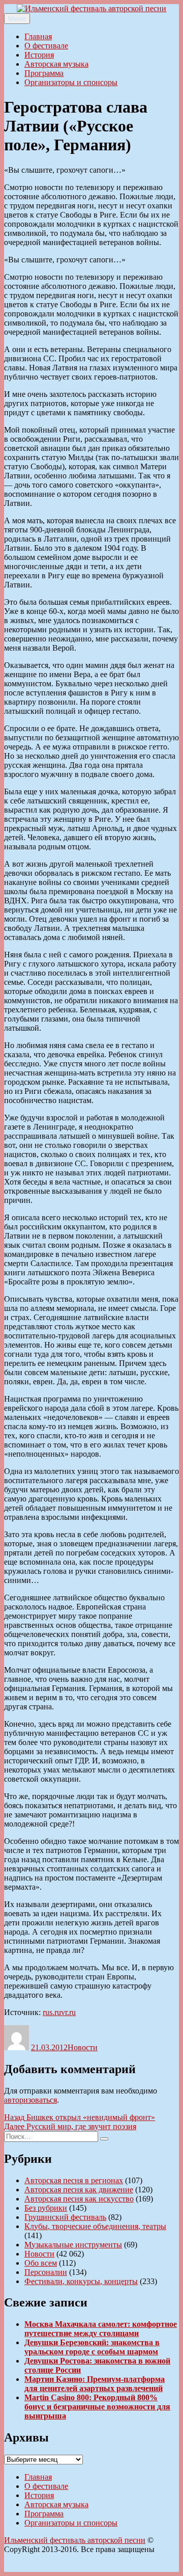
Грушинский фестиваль (65, 2217)
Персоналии (46, 2272)
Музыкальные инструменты (73, 2245)
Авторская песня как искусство (79, 2199)
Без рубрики (46, 2208)
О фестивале (46, 46)
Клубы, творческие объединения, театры (95, 2226)
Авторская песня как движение (79, 2190)
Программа (44, 73)
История (39, 55)
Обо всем (41, 2263)
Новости (83, 2047)
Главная (38, 36)
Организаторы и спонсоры (71, 82)
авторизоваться (30, 2100)
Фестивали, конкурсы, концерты (81, 2281)
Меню (17, 19)
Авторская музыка (56, 64)
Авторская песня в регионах (74, 2180)
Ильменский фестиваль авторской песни (75, 2540)
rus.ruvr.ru (59, 2012)
